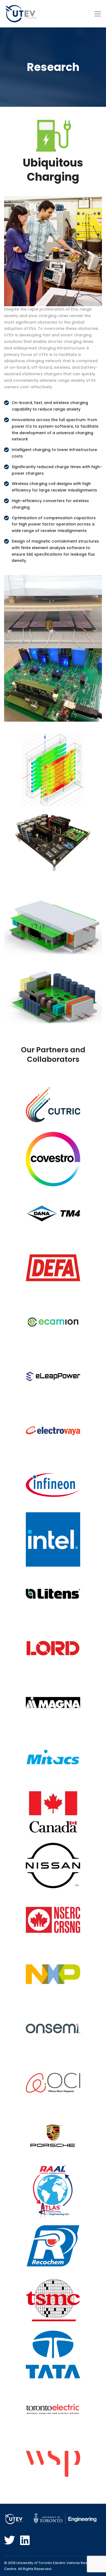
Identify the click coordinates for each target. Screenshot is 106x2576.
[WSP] (53, 2464)
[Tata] (53, 2355)
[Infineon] (53, 1485)
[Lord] (53, 1648)
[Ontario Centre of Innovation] (53, 2083)
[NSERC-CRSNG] (53, 1920)
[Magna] (53, 1702)
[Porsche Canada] (53, 2137)
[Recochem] (53, 2246)
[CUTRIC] (53, 1105)
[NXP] (53, 1974)
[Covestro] (53, 1159)
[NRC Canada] (53, 1811)
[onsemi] (53, 2029)
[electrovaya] (53, 1431)
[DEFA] (53, 1268)
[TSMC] (53, 2300)
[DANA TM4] (53, 1213)
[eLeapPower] (53, 1376)
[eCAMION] (53, 1322)
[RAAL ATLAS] (53, 2192)
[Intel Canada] (53, 1539)
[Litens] (53, 1594)
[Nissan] (53, 1866)
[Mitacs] (53, 1757)
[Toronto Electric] (53, 2409)
